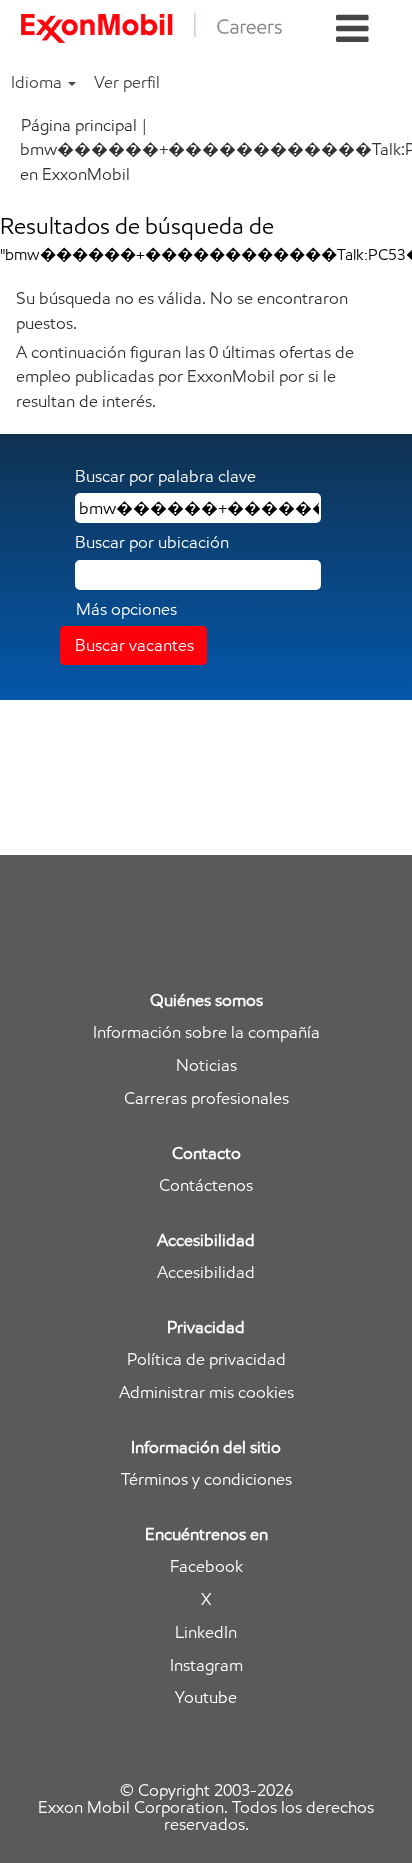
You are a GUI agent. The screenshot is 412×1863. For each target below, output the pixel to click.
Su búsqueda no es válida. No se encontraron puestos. (182, 310)
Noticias (206, 1065)
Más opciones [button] (126, 609)
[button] (352, 29)
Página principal (79, 125)
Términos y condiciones (206, 1479)
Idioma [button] (38, 82)
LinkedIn (206, 1632)
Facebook (206, 1566)
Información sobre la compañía (206, 1032)
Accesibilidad (206, 1272)
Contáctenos (206, 1185)
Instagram (206, 1665)
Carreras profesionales (206, 1098)
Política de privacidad (206, 1359)
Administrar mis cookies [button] (206, 1392)
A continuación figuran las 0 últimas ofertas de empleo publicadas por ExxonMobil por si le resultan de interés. (185, 376)
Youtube (206, 1697)
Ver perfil (127, 82)
